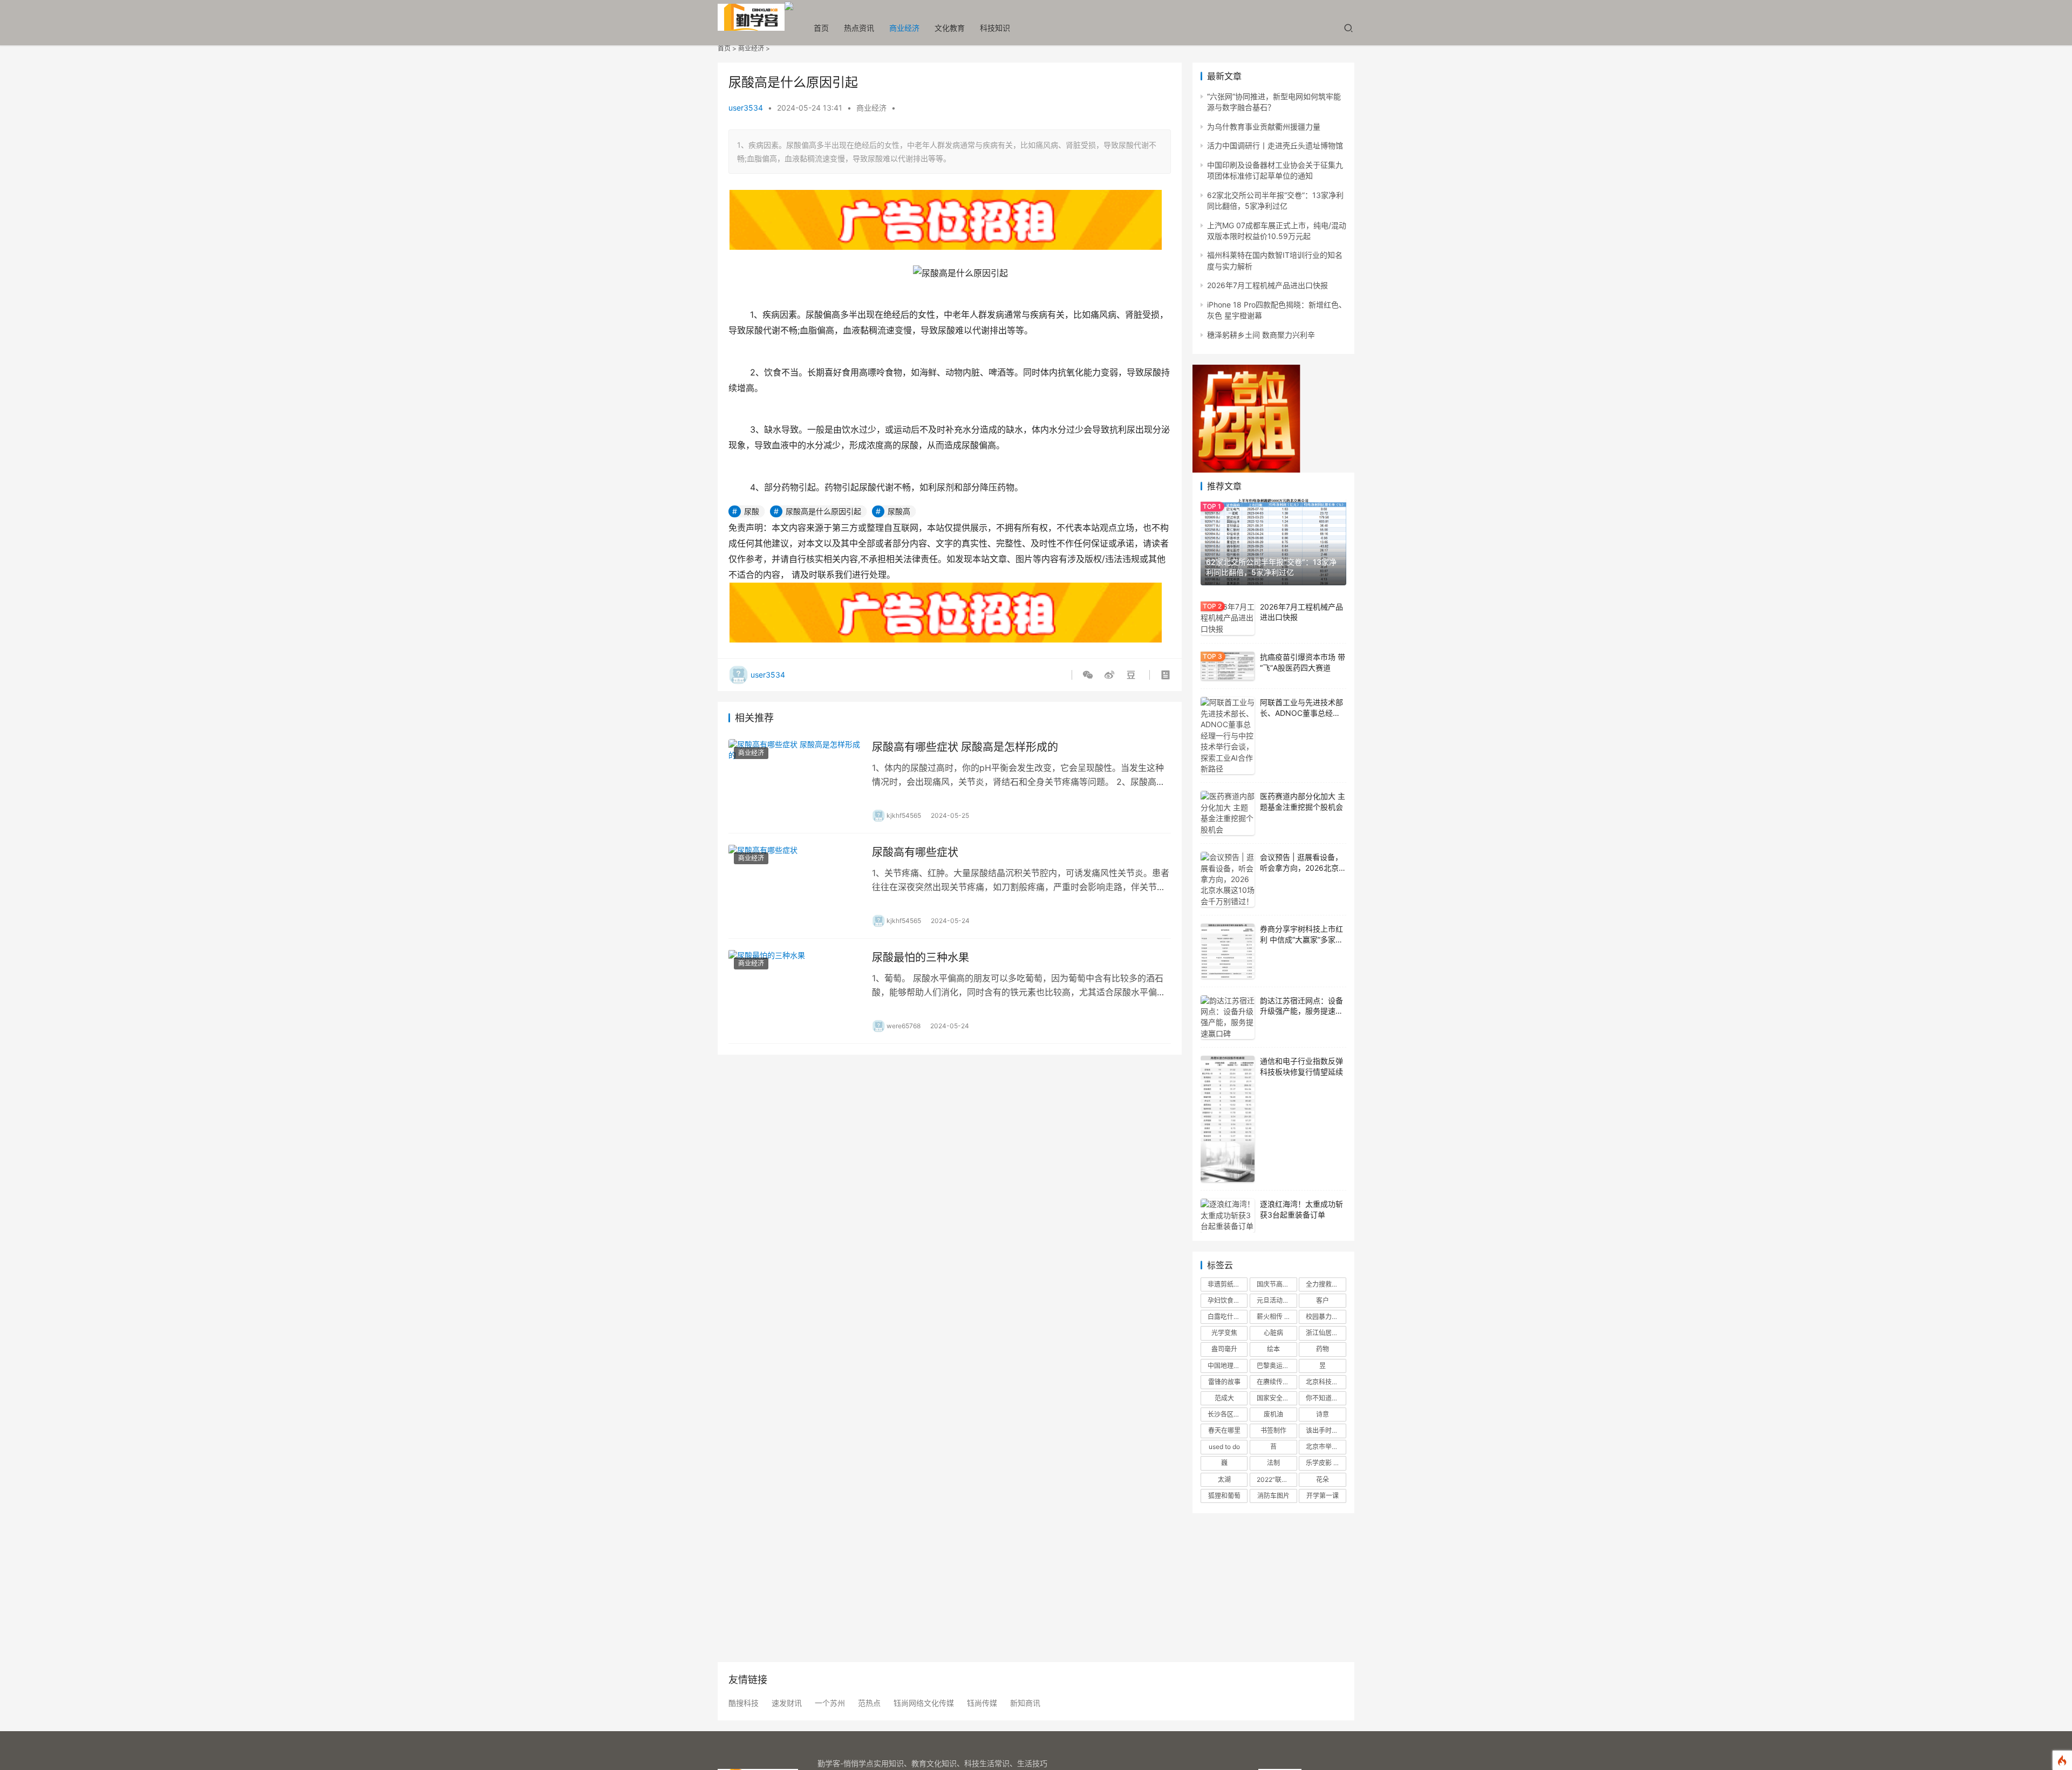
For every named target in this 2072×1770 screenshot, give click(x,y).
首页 (821, 28)
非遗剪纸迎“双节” (1228, 1284)
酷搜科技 (744, 1703)
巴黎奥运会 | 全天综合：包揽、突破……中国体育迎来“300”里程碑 (1277, 1366)
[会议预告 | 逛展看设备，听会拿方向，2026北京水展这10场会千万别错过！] (1228, 879)
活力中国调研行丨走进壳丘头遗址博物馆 (1275, 145)
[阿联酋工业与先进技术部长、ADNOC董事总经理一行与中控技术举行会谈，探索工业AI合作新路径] (1228, 736)
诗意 (1323, 1414)
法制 (1273, 1463)
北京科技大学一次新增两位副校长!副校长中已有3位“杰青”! (1326, 1382)
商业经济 (904, 28)
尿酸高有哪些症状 (915, 852)
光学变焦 (1224, 1333)
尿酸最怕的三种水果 (921, 958)
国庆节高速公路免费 (1277, 1284)
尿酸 (752, 511)
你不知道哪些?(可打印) (1326, 1398)
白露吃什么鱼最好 (1228, 1317)
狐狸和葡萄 (1224, 1496)
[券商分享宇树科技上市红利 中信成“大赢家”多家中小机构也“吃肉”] (1228, 951)
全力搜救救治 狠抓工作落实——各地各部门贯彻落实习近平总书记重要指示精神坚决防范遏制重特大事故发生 (1326, 1284)
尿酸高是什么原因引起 (823, 511)
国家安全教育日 (1277, 1398)
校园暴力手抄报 (1326, 1317)
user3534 (746, 108)
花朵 (1323, 1479)
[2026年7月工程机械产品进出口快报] (1228, 619)
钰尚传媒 (982, 1703)
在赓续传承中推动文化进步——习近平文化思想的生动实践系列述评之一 (1277, 1382)
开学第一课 (1323, 1496)
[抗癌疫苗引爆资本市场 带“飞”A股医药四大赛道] (1228, 666)
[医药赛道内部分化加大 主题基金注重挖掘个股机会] (1228, 813)
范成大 (1224, 1398)
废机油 (1273, 1414)
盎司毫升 (1224, 1349)
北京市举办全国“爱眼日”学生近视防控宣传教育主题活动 (1326, 1447)
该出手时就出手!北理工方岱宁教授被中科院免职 (1326, 1430)
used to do (1224, 1447)
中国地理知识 (1227, 1366)
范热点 (869, 1703)
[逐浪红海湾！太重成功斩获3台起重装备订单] (1228, 1216)
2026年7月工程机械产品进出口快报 (1267, 285)
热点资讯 (859, 28)
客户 (1323, 1300)
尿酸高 (899, 511)
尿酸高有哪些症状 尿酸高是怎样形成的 (965, 747)
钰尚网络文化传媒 (924, 1703)
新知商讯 (1025, 1703)
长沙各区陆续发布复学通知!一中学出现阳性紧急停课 (1228, 1414)
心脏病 (1273, 1333)
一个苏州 (830, 1703)
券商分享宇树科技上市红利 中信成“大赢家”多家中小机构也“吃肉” (1301, 939)
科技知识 (995, 28)
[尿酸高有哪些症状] (795, 886)
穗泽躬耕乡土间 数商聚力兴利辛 (1261, 335)
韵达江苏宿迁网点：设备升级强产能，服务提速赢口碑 (1301, 1011)
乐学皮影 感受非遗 (1326, 1463)
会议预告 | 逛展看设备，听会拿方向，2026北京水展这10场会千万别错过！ (1303, 867)
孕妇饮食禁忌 (1227, 1300)
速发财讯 (787, 1703)
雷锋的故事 (1224, 1382)
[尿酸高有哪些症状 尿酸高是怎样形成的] (795, 781)
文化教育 (950, 28)
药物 (1323, 1349)
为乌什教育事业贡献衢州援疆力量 (1264, 127)
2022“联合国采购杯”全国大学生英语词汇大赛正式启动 (1277, 1479)
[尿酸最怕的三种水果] (795, 991)
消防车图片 (1273, 1496)
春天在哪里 (1224, 1430)
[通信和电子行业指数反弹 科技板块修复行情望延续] (1228, 1119)
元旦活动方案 (1276, 1300)
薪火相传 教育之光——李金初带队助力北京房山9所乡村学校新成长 (1277, 1317)
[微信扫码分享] (1090, 675)
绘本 (1273, 1349)
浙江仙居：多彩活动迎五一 (1326, 1333)
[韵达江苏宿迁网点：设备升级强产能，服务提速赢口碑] (1228, 1017)
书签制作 (1273, 1430)
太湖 (1224, 1479)
